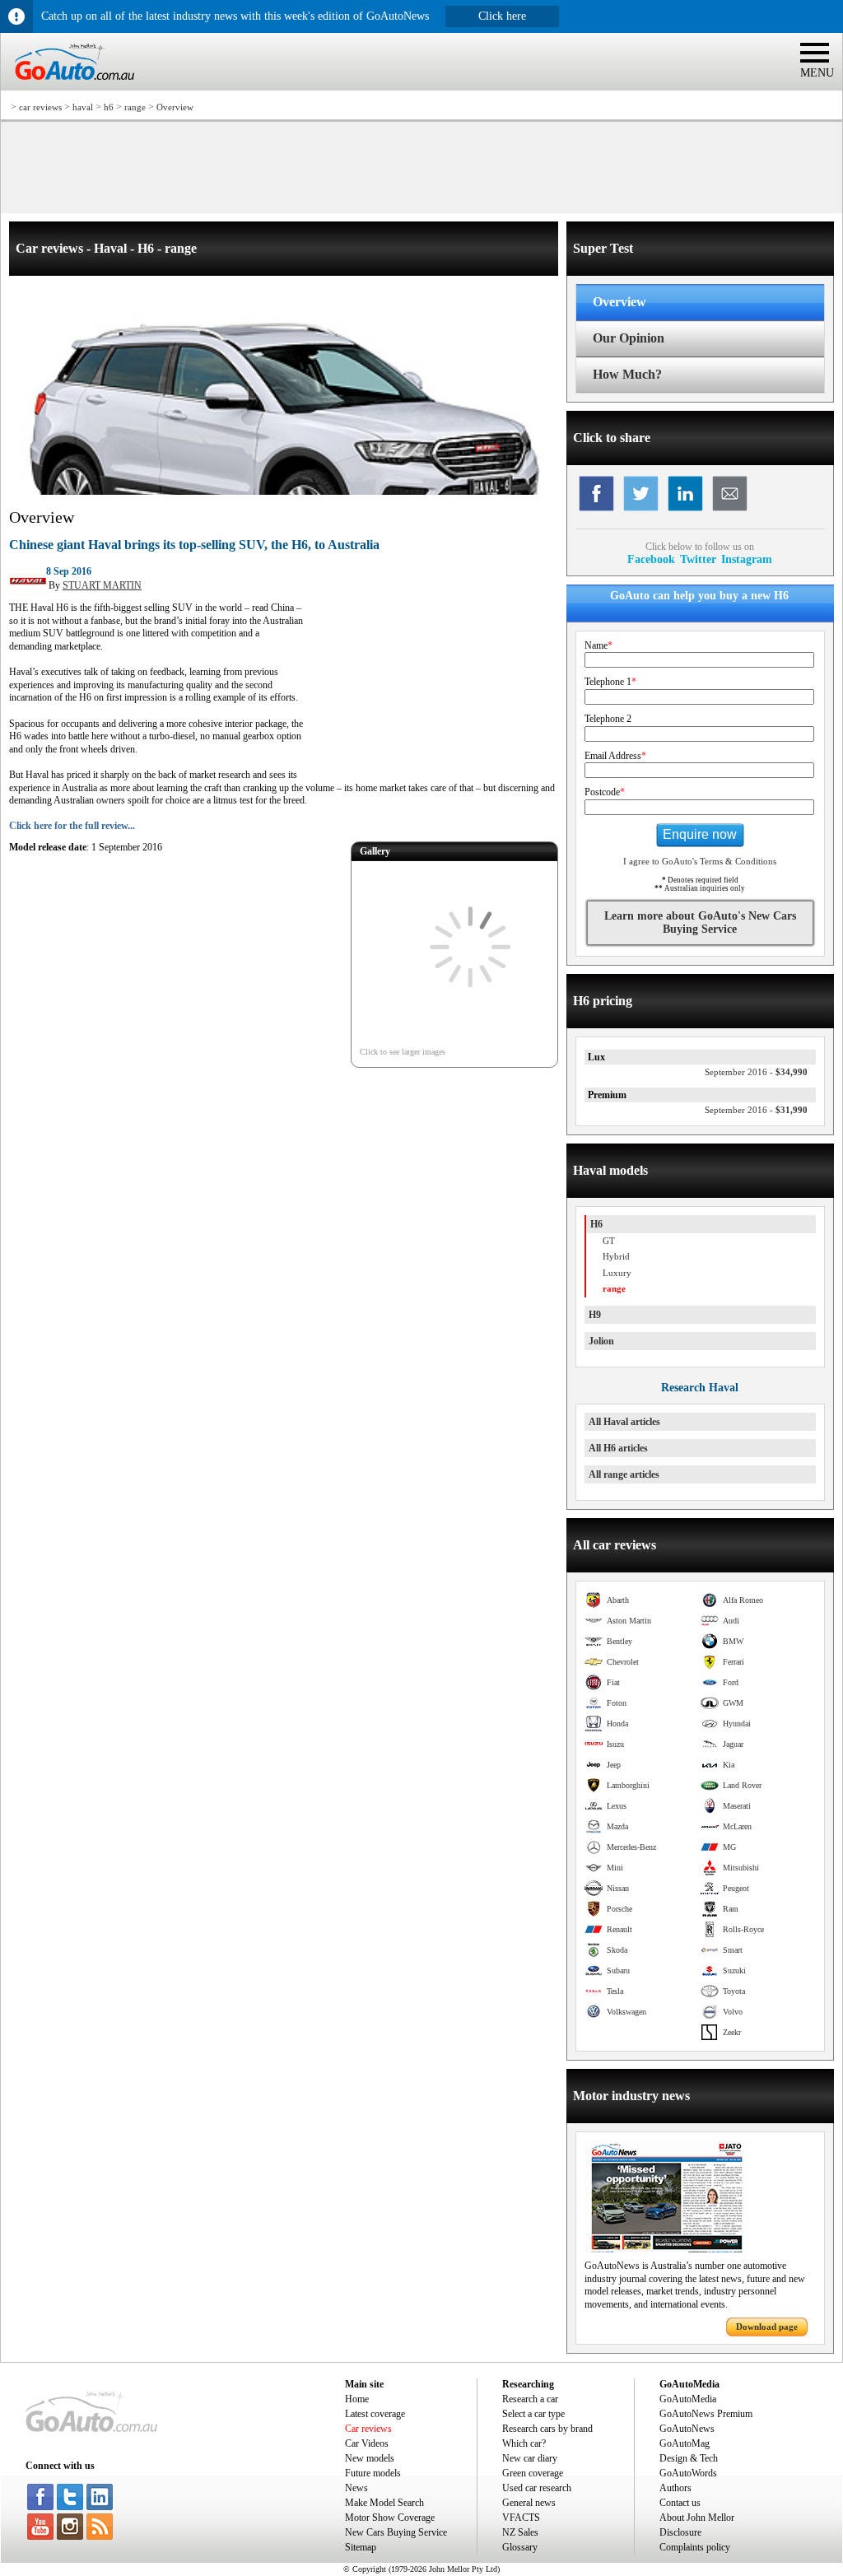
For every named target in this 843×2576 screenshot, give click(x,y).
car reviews (40, 107)
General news (529, 2503)
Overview (175, 107)
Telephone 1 (610, 682)
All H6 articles (618, 1448)
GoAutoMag (685, 2443)
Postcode (605, 792)
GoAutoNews (687, 2429)
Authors (675, 2488)
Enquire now (700, 834)
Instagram (747, 559)
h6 (109, 107)
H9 (595, 1315)
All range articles (624, 1474)
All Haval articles (624, 1422)
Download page (767, 2327)
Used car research (537, 2488)
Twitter (698, 559)
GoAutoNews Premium (706, 2414)
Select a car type (533, 2414)
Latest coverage (375, 2414)
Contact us (680, 2503)
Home (357, 2399)
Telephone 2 (608, 719)
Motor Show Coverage (390, 2518)
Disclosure (680, 2532)
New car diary (530, 2458)
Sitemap (361, 2547)
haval (83, 107)
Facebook (651, 559)
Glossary (520, 2547)
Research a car (530, 2399)
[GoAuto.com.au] (68, 87)
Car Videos (367, 2443)
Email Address (615, 756)
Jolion (601, 1341)
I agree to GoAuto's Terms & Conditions (700, 861)
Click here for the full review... (72, 826)
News (356, 2488)
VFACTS (521, 2518)
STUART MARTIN (102, 585)
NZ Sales (520, 2532)
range (135, 107)
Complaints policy (695, 2547)
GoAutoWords (688, 2473)
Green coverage (533, 2473)
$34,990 (756, 1072)
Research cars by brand (547, 2429)
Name (598, 645)
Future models (373, 2473)
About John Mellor (697, 2518)
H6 (596, 1224)
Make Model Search (384, 2503)
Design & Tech (689, 2458)
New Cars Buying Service (396, 2532)
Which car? (524, 2443)
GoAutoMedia (688, 2399)
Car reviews (368, 2429)
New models (370, 2458)
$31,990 (756, 1110)
